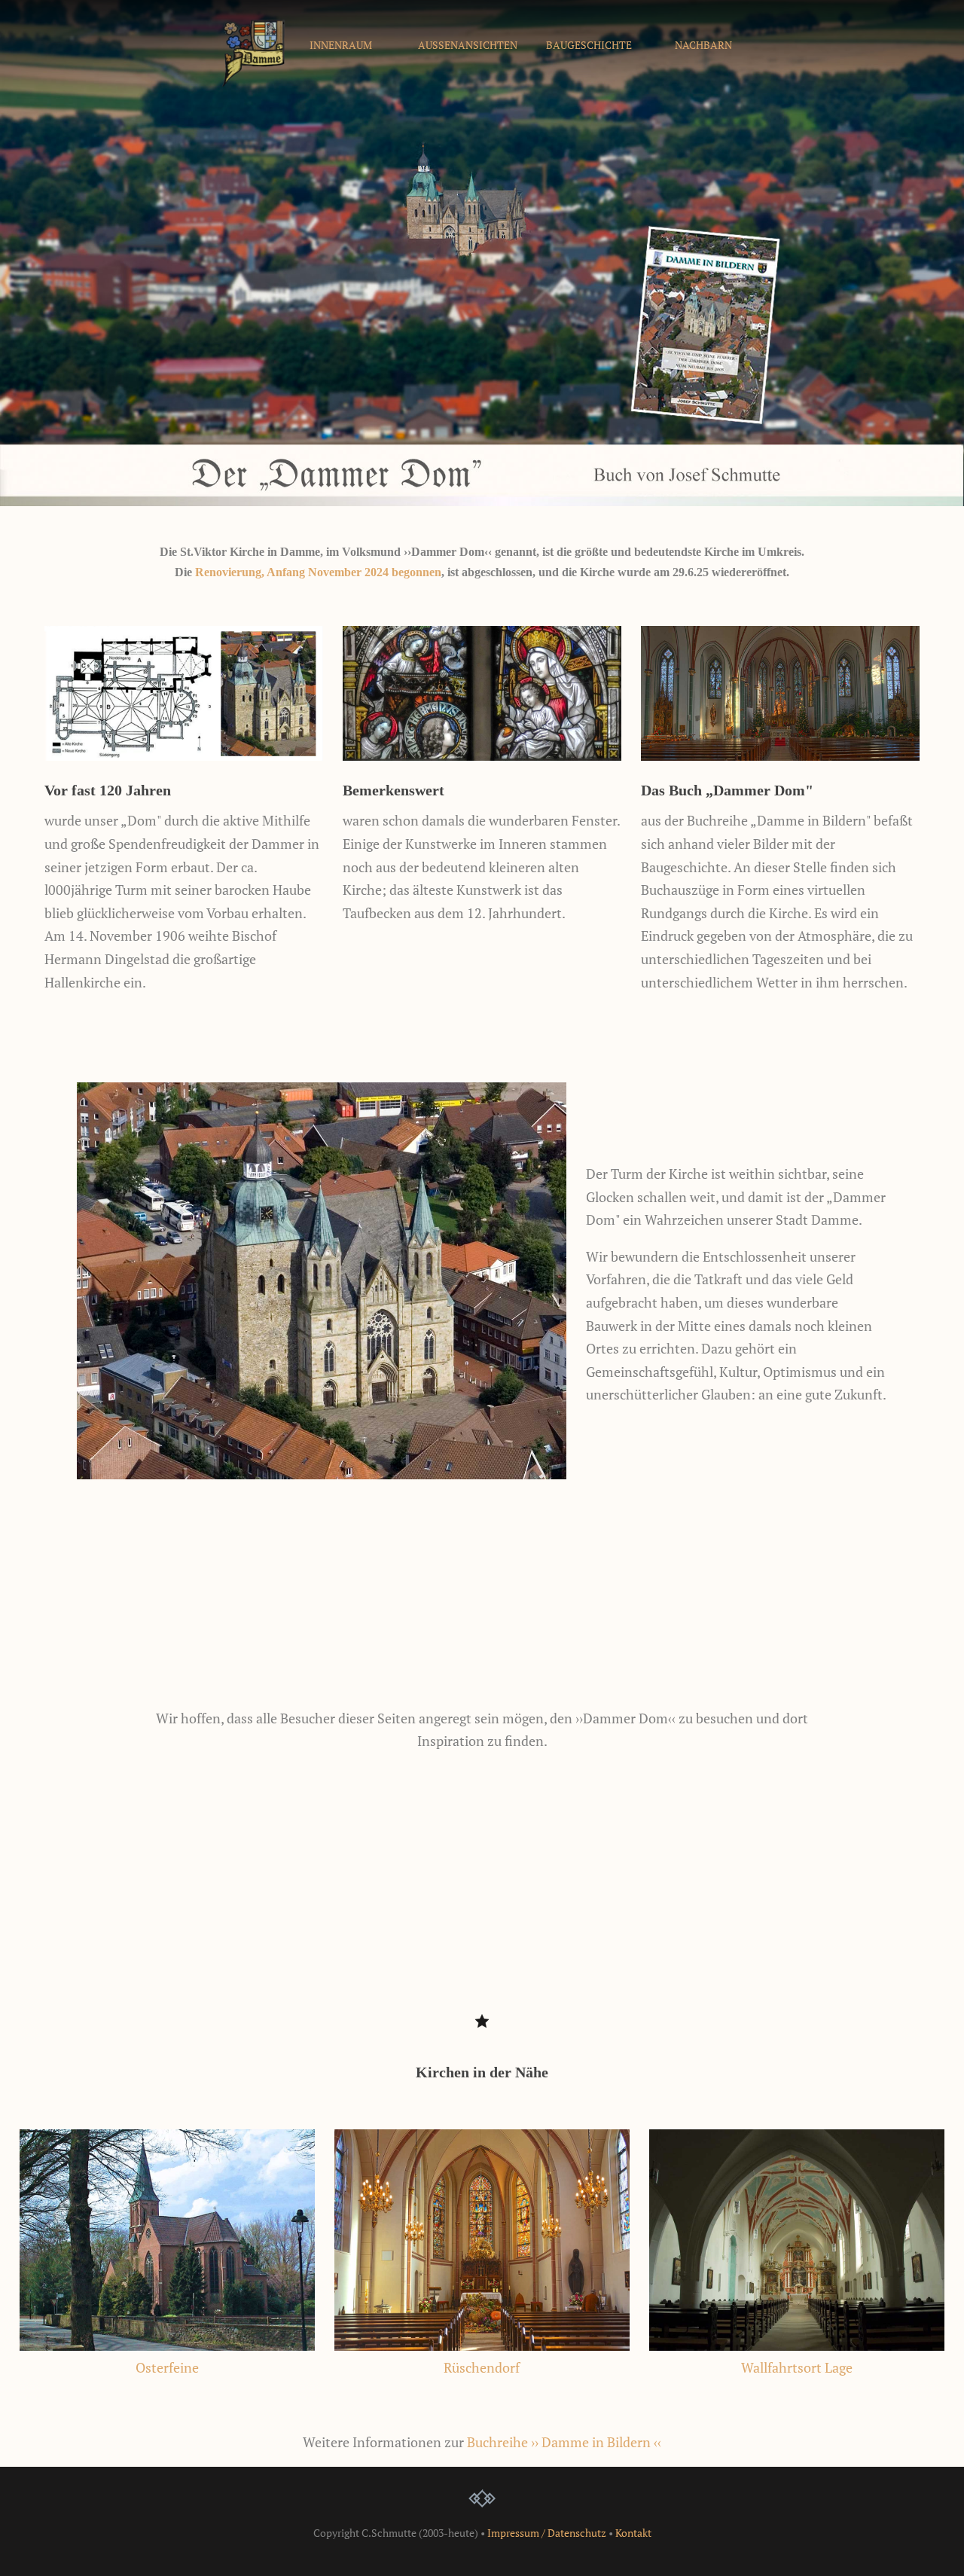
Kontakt (633, 2533)
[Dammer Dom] (253, 82)
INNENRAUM (341, 45)
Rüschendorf (482, 2367)
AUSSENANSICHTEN (468, 45)
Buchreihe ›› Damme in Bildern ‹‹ (564, 2442)
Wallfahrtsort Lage (797, 2367)
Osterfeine (167, 2367)
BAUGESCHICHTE (589, 45)
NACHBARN (703, 45)
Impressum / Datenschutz (547, 2533)
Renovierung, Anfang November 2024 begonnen (318, 572)
